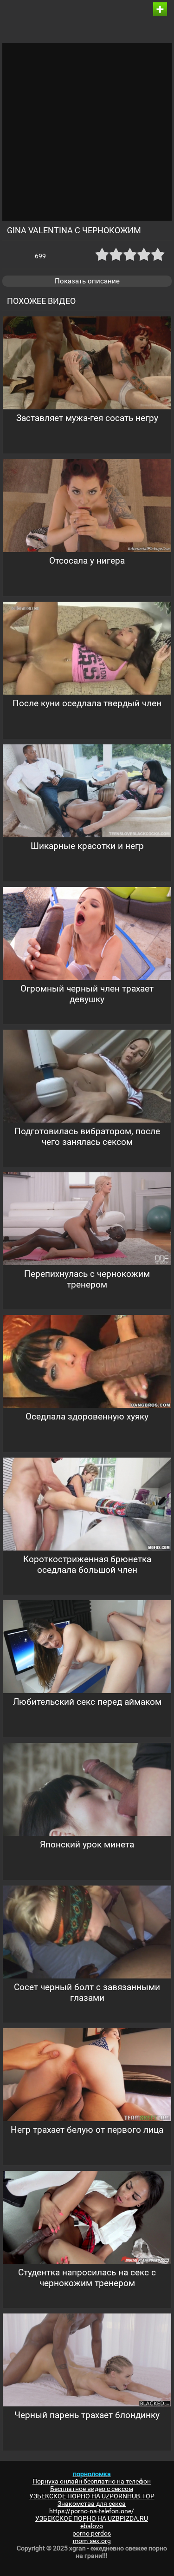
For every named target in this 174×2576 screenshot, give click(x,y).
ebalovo (92, 2526)
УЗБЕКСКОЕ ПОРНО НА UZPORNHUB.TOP (92, 2496)
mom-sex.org (92, 2541)
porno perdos (92, 2533)
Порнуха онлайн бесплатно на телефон (92, 2481)
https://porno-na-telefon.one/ (92, 2511)
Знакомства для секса (92, 2504)
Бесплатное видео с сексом (92, 2489)
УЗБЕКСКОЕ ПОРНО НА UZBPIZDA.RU (92, 2518)
